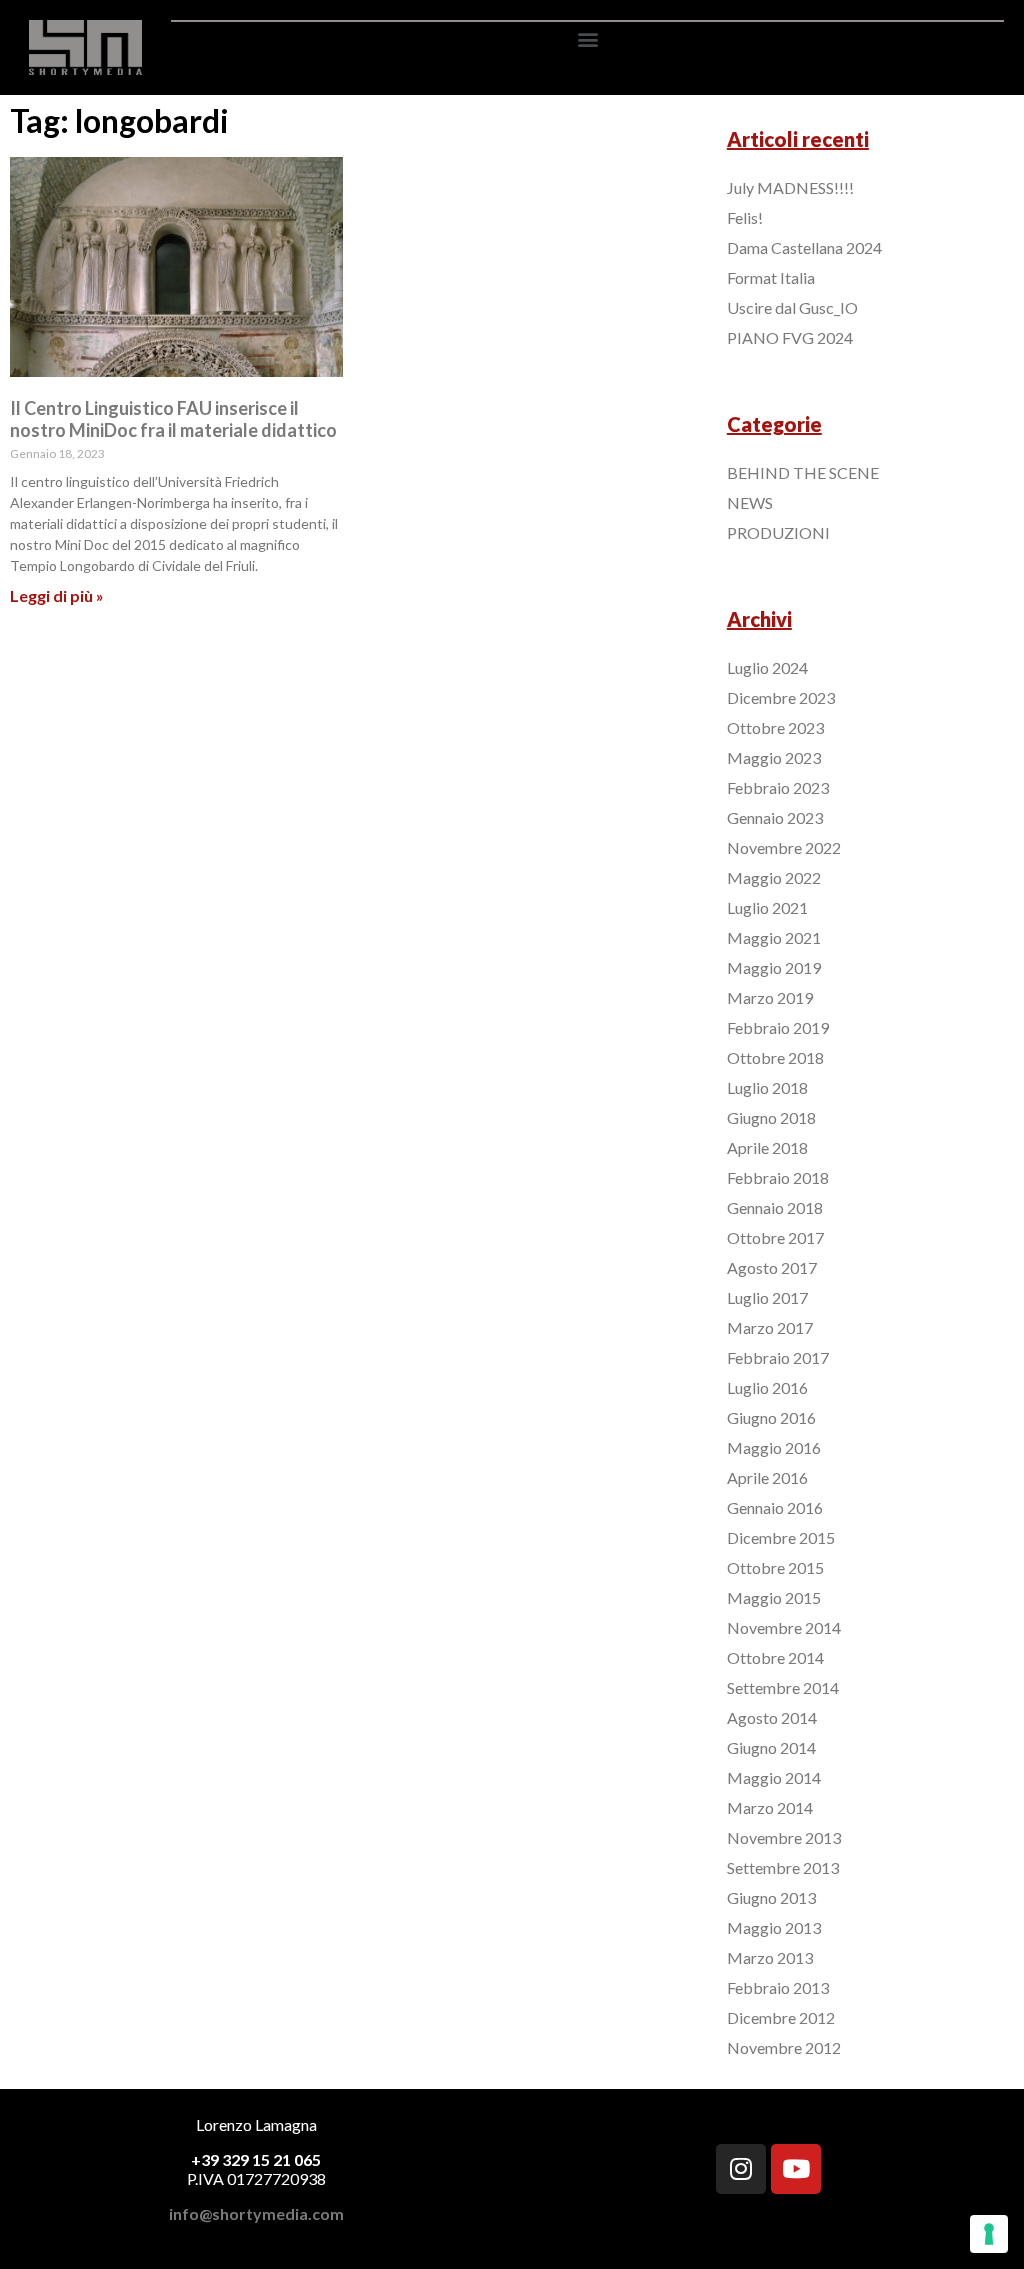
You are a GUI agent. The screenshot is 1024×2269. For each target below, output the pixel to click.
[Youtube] (796, 2169)
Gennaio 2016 (775, 1507)
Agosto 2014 (772, 1717)
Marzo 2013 (770, 1957)
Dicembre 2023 (781, 697)
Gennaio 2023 (775, 817)
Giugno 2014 (771, 1747)
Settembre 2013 (783, 1867)
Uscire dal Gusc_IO (792, 307)
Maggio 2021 (774, 937)
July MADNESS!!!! (790, 187)
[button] (587, 38)
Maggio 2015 (774, 1597)
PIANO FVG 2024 (790, 337)
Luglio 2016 (767, 1387)
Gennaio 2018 (775, 1207)
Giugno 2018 (771, 1117)
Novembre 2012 (784, 2047)
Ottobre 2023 (775, 727)
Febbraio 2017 (778, 1357)
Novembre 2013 (784, 1837)
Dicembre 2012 (781, 2017)
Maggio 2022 (774, 877)
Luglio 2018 (767, 1087)
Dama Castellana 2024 (804, 247)
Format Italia (771, 277)
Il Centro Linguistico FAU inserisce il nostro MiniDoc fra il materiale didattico (173, 419)
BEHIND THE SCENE (803, 472)
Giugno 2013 (771, 1897)
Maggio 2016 (774, 1447)
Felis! (745, 217)
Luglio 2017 (767, 1297)
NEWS (750, 502)
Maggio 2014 (774, 1777)
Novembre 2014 (784, 1627)
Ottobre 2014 (775, 1657)
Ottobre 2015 (775, 1567)
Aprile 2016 (767, 1477)
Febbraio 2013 (778, 1987)
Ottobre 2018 (775, 1057)
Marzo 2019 (770, 997)
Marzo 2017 (770, 1327)
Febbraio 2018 (778, 1177)
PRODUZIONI (778, 532)
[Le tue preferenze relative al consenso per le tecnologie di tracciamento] (989, 2234)
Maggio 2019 (774, 967)
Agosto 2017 (772, 1267)
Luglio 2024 (767, 667)
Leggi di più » (57, 595)
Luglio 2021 (767, 907)
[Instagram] (741, 2169)
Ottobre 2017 (775, 1237)
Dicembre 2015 (781, 1537)
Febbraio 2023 (778, 787)
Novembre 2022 (784, 847)
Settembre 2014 (783, 1687)
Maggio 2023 (774, 757)
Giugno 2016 (771, 1417)
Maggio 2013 (774, 1927)
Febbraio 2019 (778, 1027)
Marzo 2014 (770, 1807)
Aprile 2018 (767, 1147)
